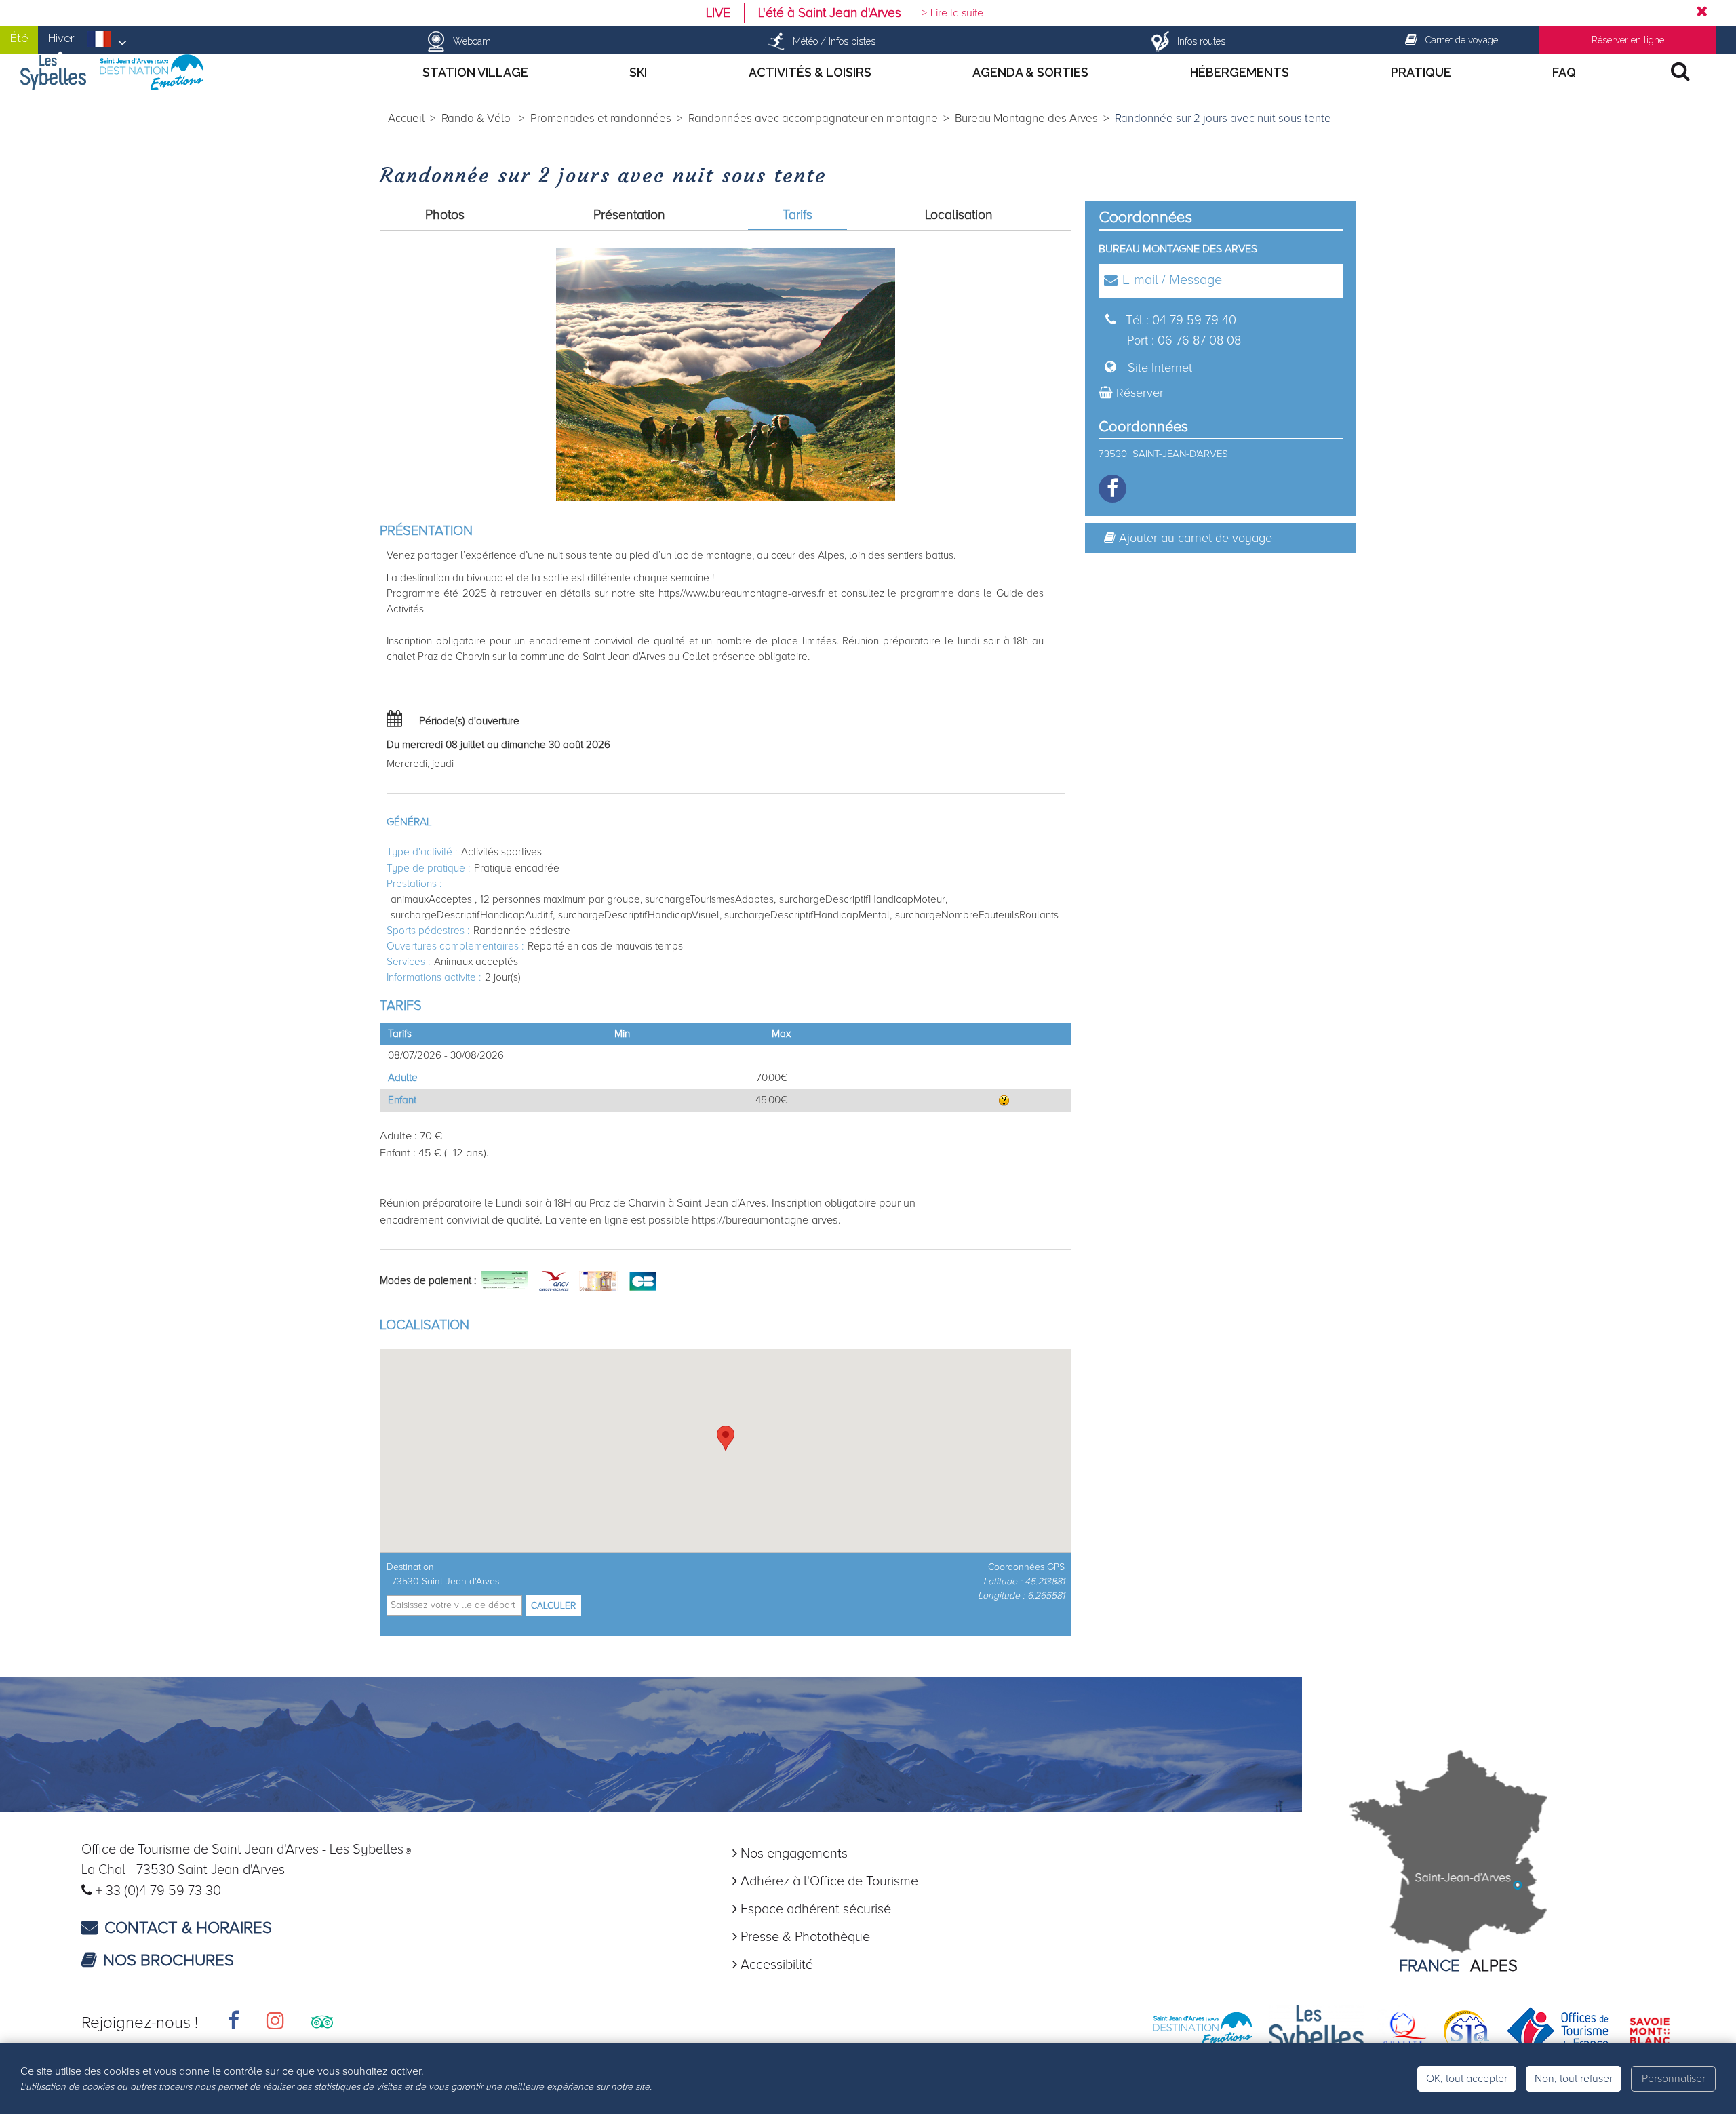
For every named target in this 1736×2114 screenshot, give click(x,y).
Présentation (629, 215)
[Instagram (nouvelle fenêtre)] (275, 2023)
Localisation (959, 215)
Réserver (1140, 393)
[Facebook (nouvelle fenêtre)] (234, 2023)
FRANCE (1429, 1966)
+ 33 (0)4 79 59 (142, 1891)
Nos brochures (169, 1960)
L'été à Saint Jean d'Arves (830, 13)
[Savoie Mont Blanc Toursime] (1650, 2030)
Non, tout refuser (1574, 2079)
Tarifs (797, 215)
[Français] (107, 43)
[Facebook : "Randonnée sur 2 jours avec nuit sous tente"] (1112, 489)
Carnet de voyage (1462, 40)
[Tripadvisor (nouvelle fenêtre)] (322, 2023)
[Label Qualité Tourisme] (1403, 2030)
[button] (726, 1438)
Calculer (553, 1606)
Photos (445, 215)
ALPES (1494, 1966)
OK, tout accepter (1467, 2079)
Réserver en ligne (1628, 40)
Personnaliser (1674, 2079)
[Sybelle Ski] (1316, 2030)
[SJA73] (1467, 2030)
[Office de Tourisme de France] (1558, 2030)
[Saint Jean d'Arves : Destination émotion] (1203, 2030)
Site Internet (1160, 368)
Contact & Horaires (188, 1928)
